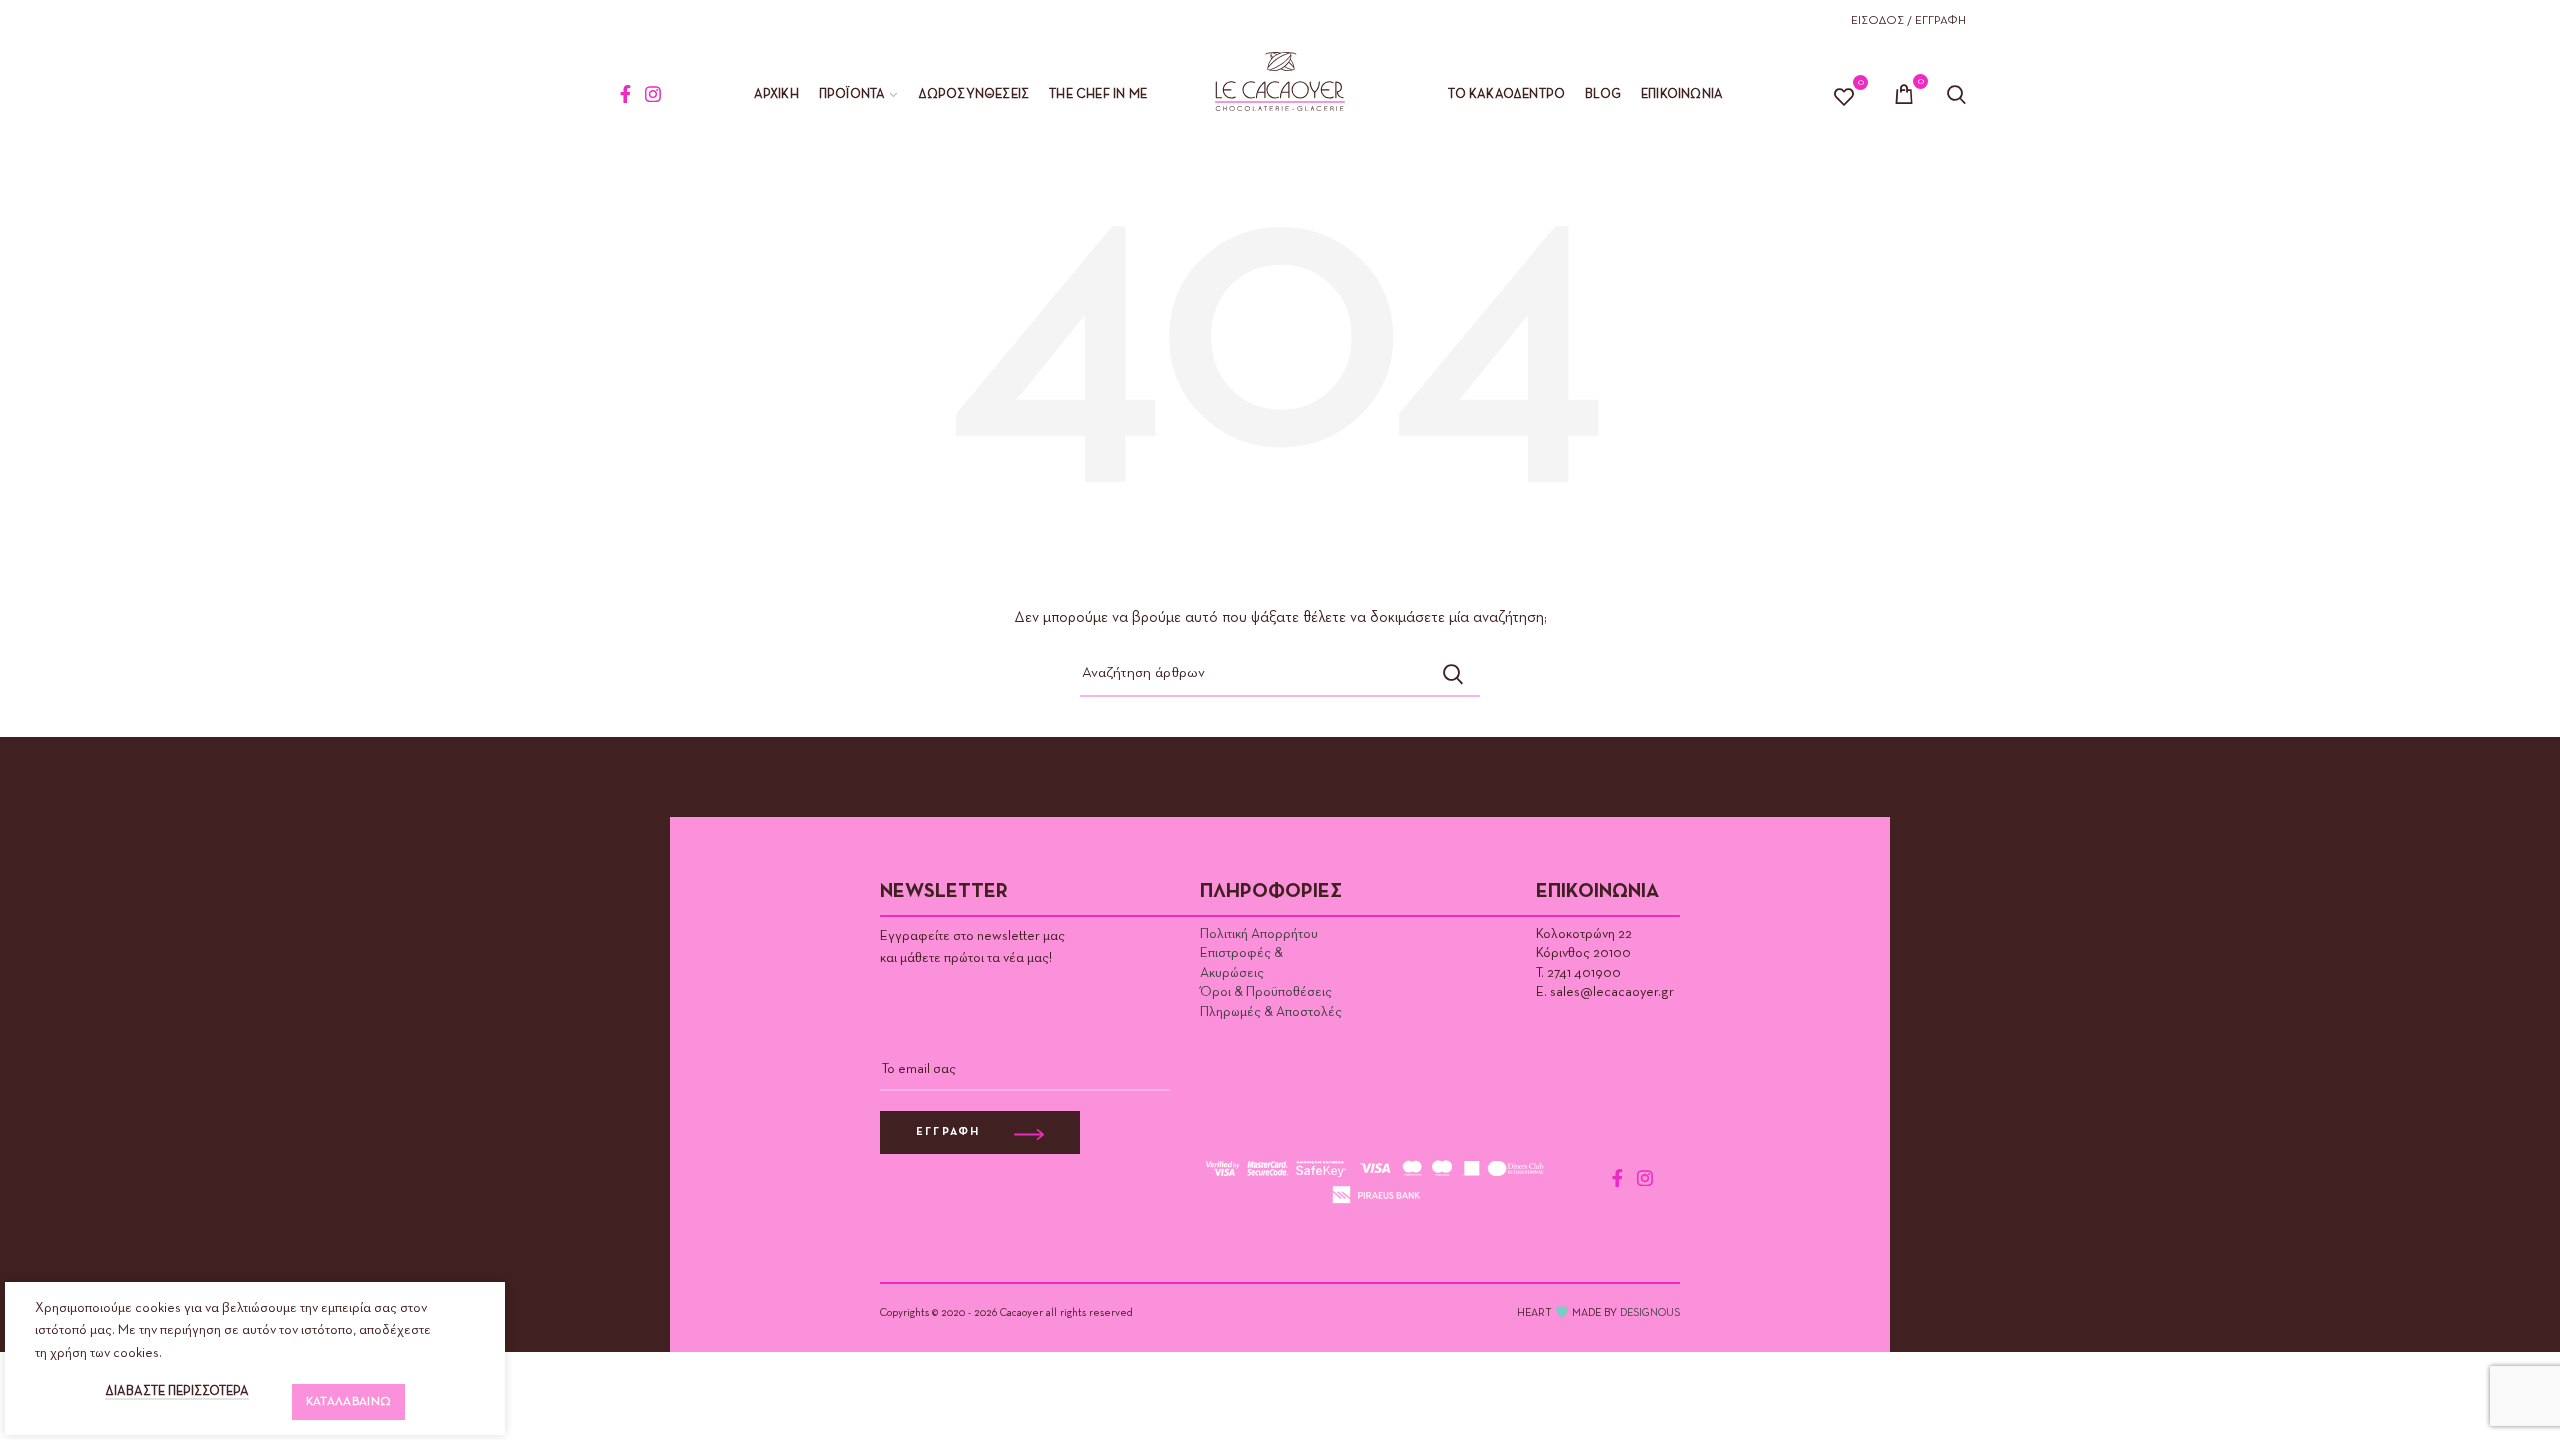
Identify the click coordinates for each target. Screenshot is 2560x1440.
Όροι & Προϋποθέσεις (1266, 992)
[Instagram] (653, 94)
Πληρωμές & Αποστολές (1271, 1012)
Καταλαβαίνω (348, 1402)
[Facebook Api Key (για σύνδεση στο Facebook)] (625, 94)
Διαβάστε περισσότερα (177, 1391)
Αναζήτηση (1453, 674)
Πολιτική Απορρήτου (1259, 934)
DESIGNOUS (1650, 1312)
